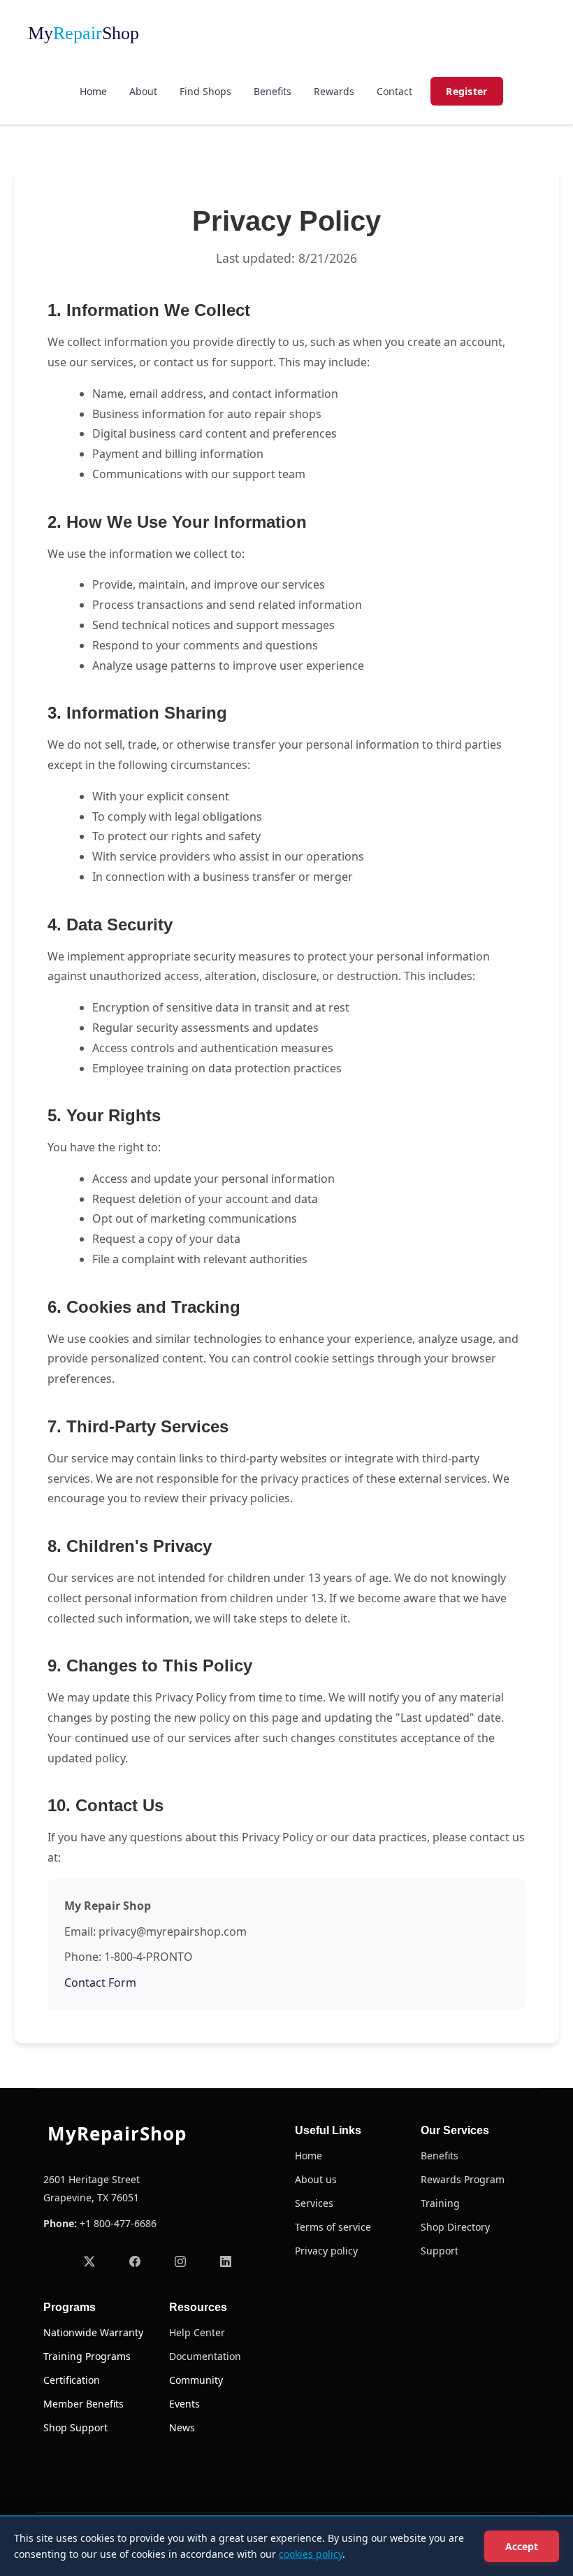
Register (466, 91)
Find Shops (205, 91)
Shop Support (75, 2428)
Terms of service (333, 2227)
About (143, 91)
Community (196, 2380)
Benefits (273, 91)
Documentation (205, 2356)
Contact (394, 91)
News (182, 2428)
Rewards (334, 91)
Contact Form (100, 1983)
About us (316, 2180)
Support (440, 2251)
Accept (522, 2546)
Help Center (197, 2333)
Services (314, 2203)
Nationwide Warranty (93, 2333)
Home (93, 91)
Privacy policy (326, 2251)
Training (440, 2203)
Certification (72, 2380)
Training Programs (87, 2356)
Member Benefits (84, 2404)
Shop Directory (455, 2227)
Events (184, 2404)
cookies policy (311, 2554)
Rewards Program (463, 2180)
